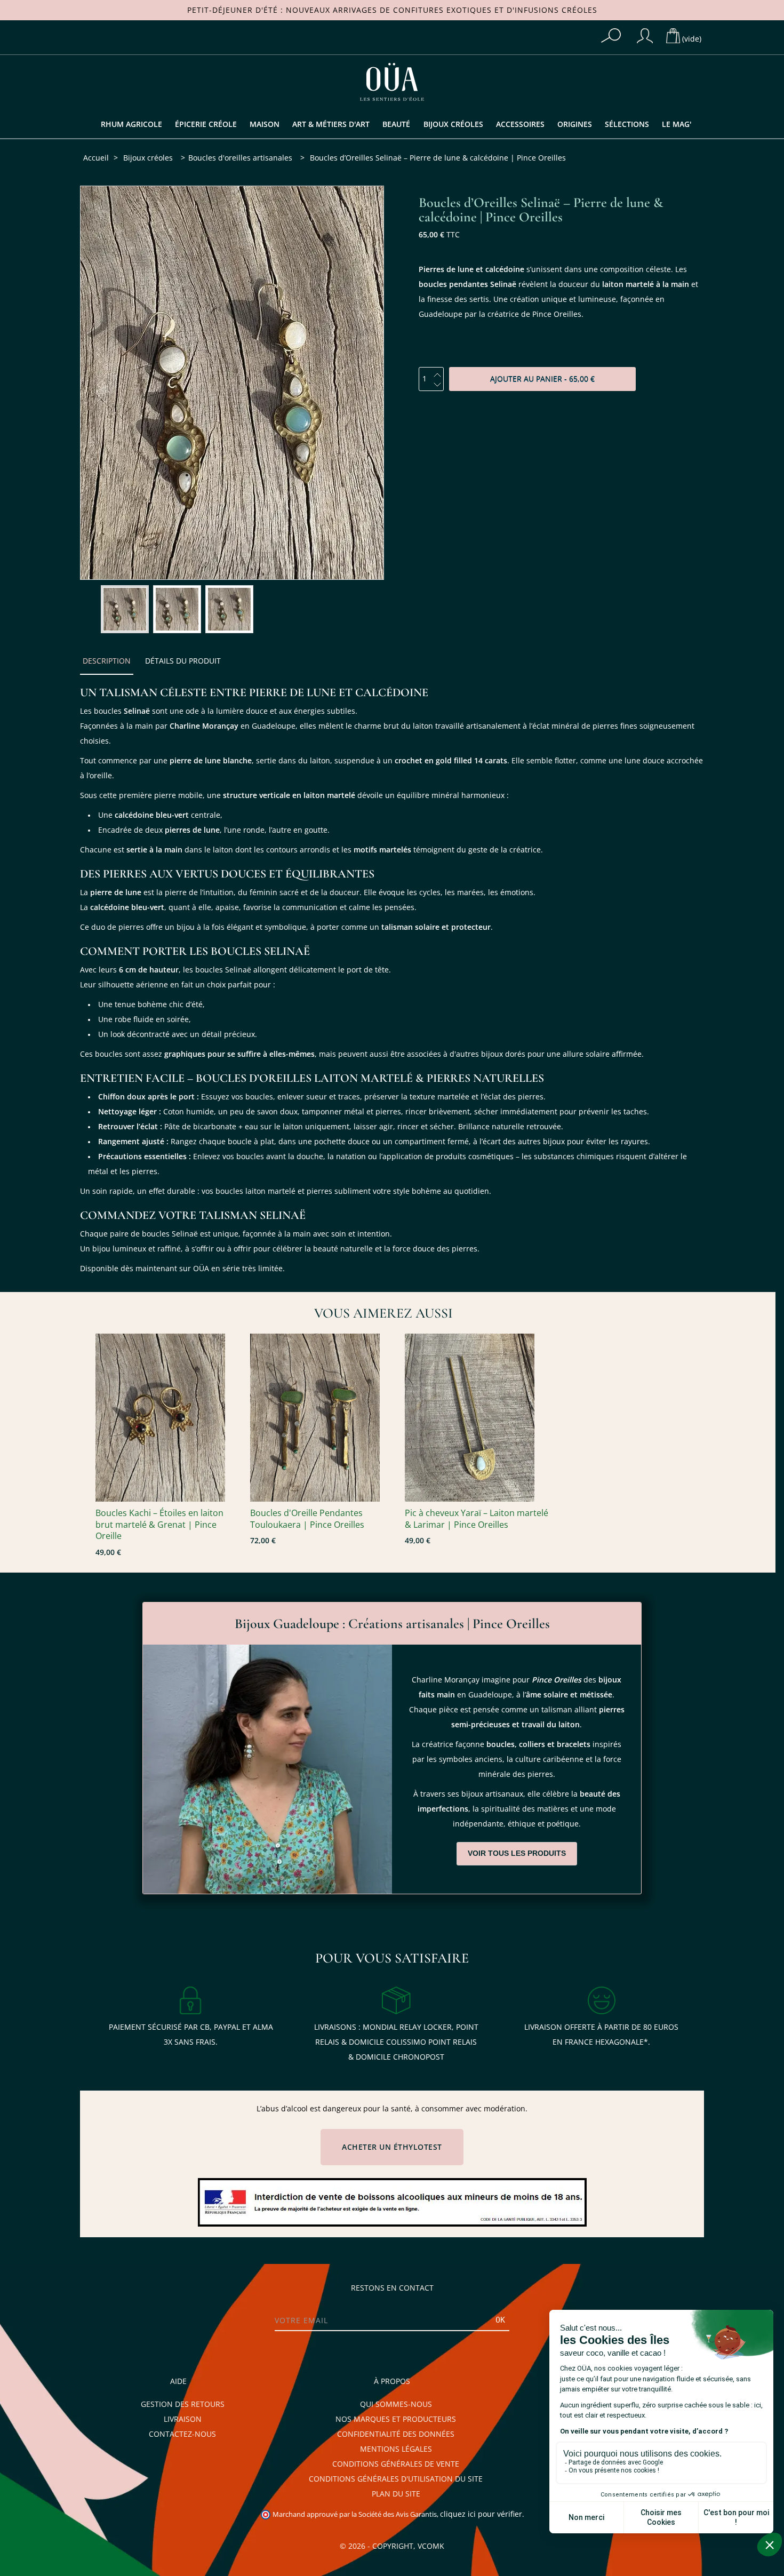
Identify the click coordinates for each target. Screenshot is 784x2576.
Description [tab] (107, 661)
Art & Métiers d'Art (331, 124)
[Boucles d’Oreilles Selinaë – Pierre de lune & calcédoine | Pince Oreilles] (125, 609)
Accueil (96, 158)
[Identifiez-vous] (645, 36)
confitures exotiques (442, 10)
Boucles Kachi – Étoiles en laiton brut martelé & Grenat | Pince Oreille (159, 1525)
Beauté (396, 124)
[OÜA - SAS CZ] (392, 81)
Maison (265, 124)
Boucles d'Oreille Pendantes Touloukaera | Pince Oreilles (307, 1519)
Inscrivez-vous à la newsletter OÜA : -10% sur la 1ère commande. (80, 2426)
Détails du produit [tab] (183, 661)
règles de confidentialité (68, 2539)
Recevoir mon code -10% (80, 2518)
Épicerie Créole (206, 124)
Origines (575, 124)
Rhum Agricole (131, 124)
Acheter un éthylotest (392, 2147)
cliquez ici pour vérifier (481, 2514)
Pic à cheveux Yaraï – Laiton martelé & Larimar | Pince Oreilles (477, 1519)
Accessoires (520, 124)
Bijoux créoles (453, 124)
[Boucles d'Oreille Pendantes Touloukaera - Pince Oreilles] (322, 1418)
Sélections (627, 124)
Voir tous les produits (517, 1853)
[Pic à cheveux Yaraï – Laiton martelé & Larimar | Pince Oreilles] (477, 1418)
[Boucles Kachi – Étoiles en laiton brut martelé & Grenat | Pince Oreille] (167, 1418)
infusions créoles (556, 10)
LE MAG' (677, 124)
